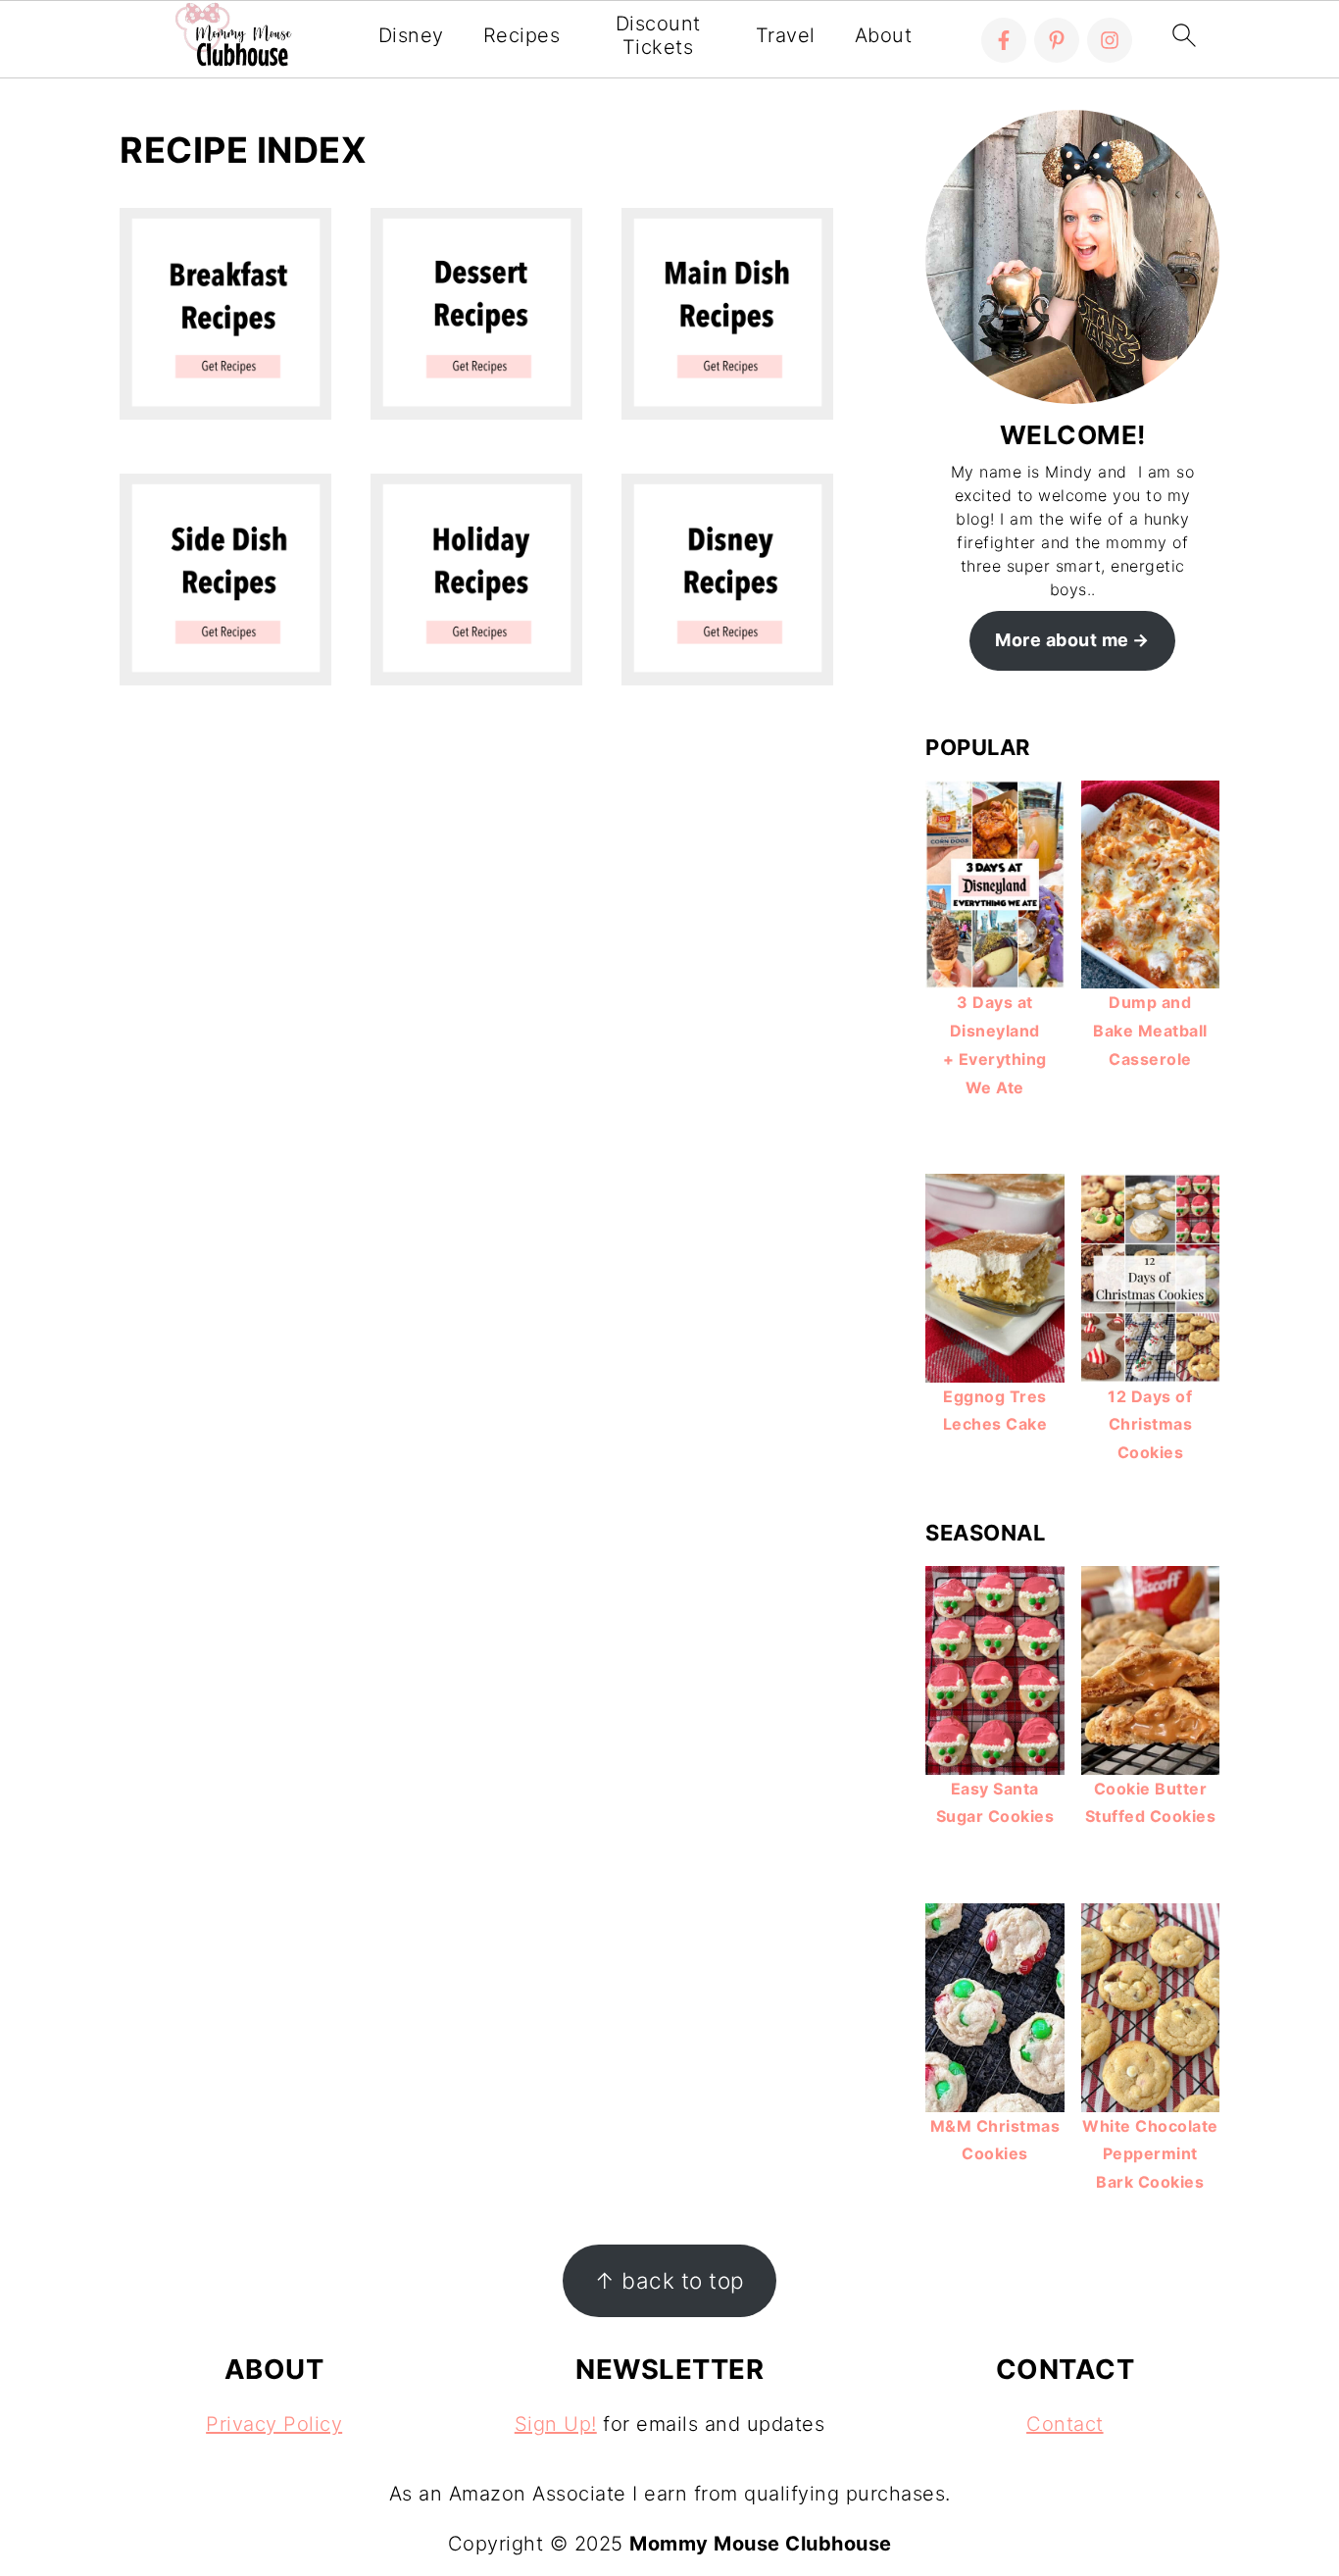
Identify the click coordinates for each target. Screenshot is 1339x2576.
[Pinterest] (1057, 40)
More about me (1062, 640)
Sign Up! (556, 2424)
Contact (1065, 2424)
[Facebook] (1004, 40)
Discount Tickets (658, 35)
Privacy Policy (274, 2424)
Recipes (522, 35)
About (884, 35)
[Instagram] (1110, 40)
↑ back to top (669, 2280)
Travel (786, 35)
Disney (411, 35)
